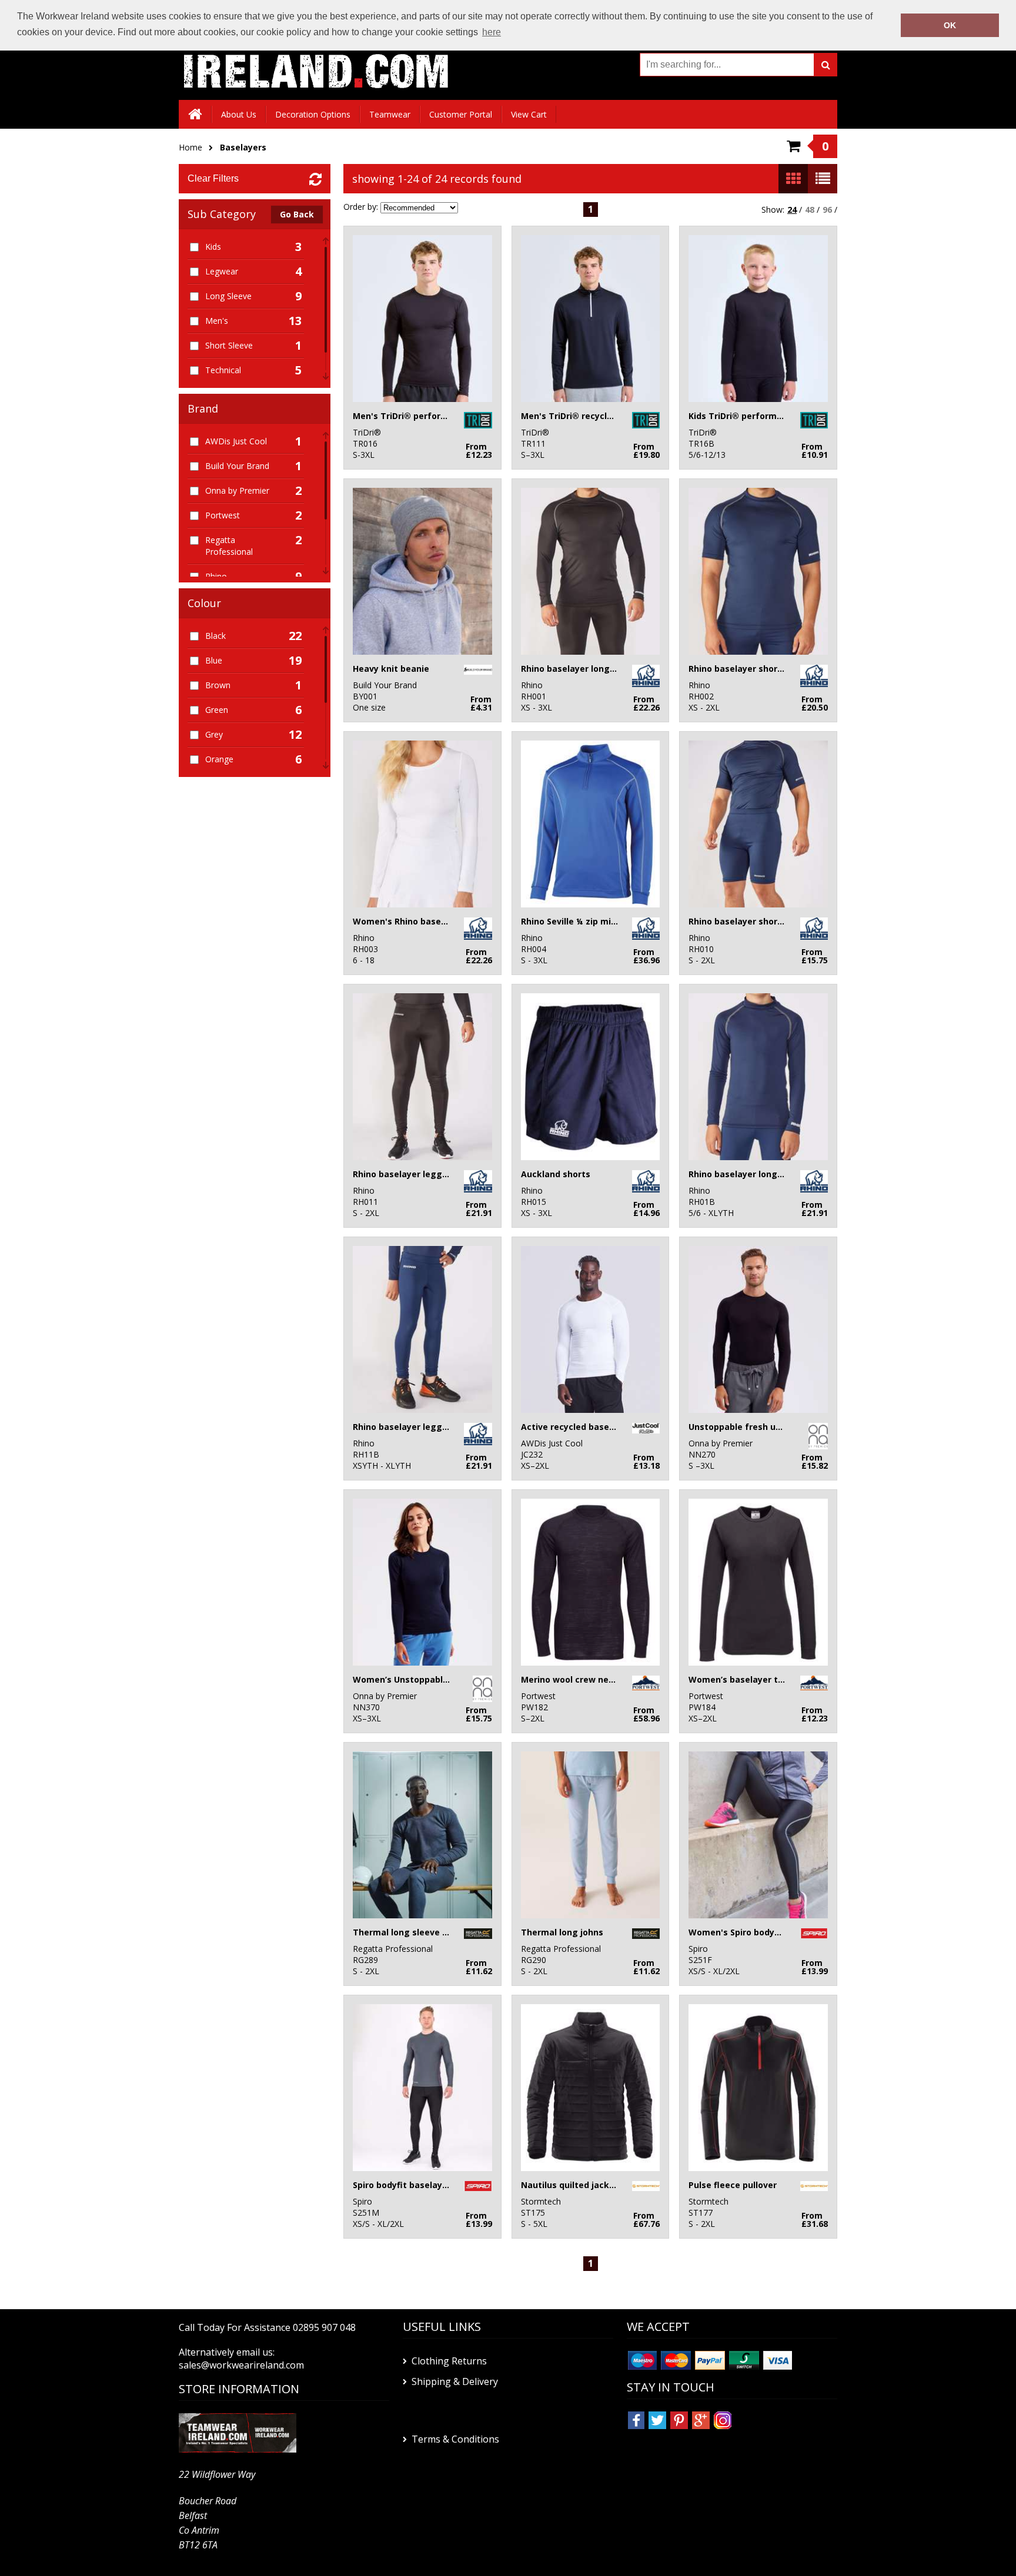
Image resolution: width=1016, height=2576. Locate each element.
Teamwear (390, 114)
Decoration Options (313, 114)
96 (827, 210)
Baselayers (243, 147)
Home (190, 147)
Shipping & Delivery (455, 2381)
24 (792, 210)
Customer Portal (461, 114)
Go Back (297, 214)
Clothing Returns (449, 2361)
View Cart (529, 114)
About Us (239, 114)
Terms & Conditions (455, 2439)
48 (810, 210)
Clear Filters (213, 178)
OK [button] (950, 25)
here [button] (492, 32)
